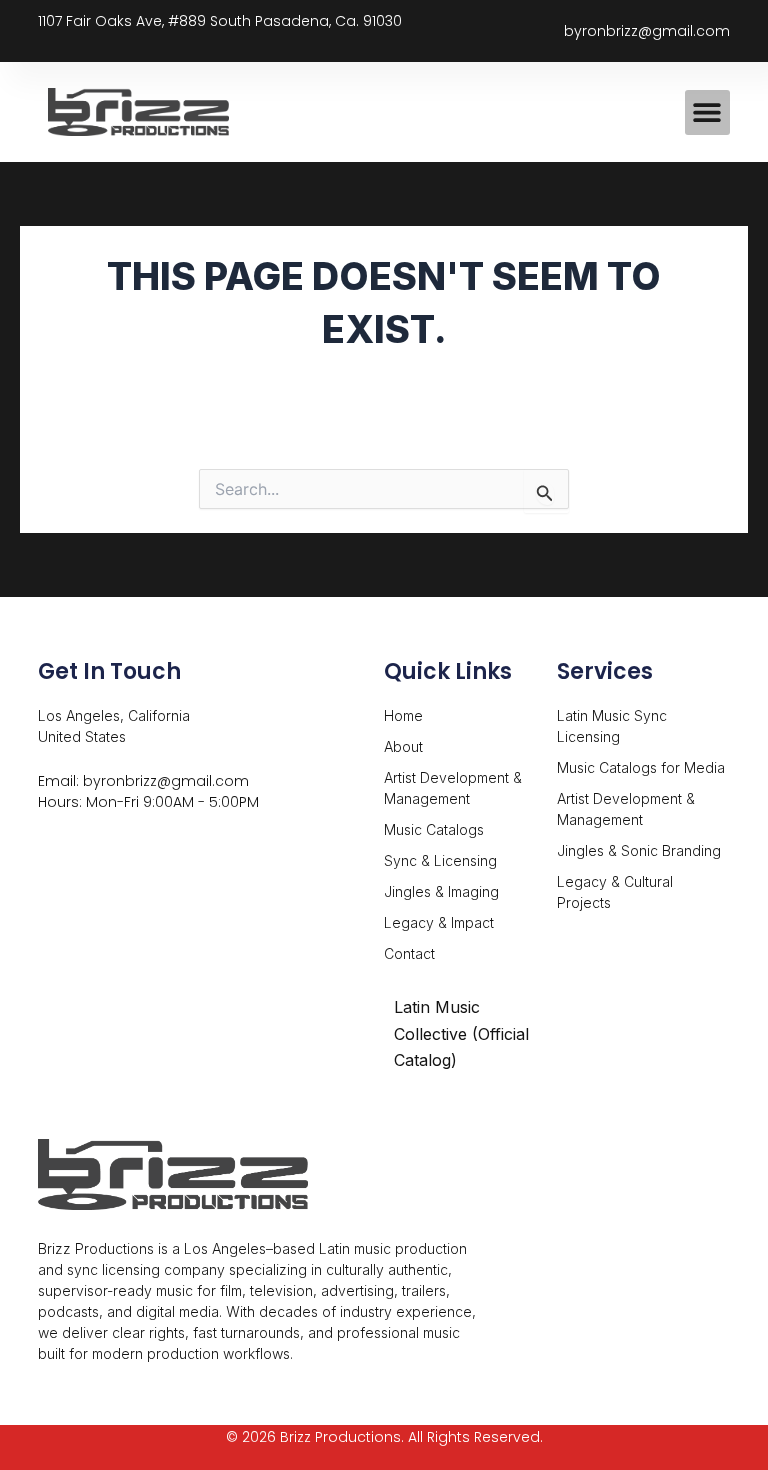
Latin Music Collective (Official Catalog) (461, 1033)
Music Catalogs (434, 829)
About (403, 746)
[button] (707, 112)
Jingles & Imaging (441, 891)
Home (403, 715)
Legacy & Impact (439, 922)
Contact (409, 953)
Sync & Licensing (440, 860)
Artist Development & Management (453, 788)
